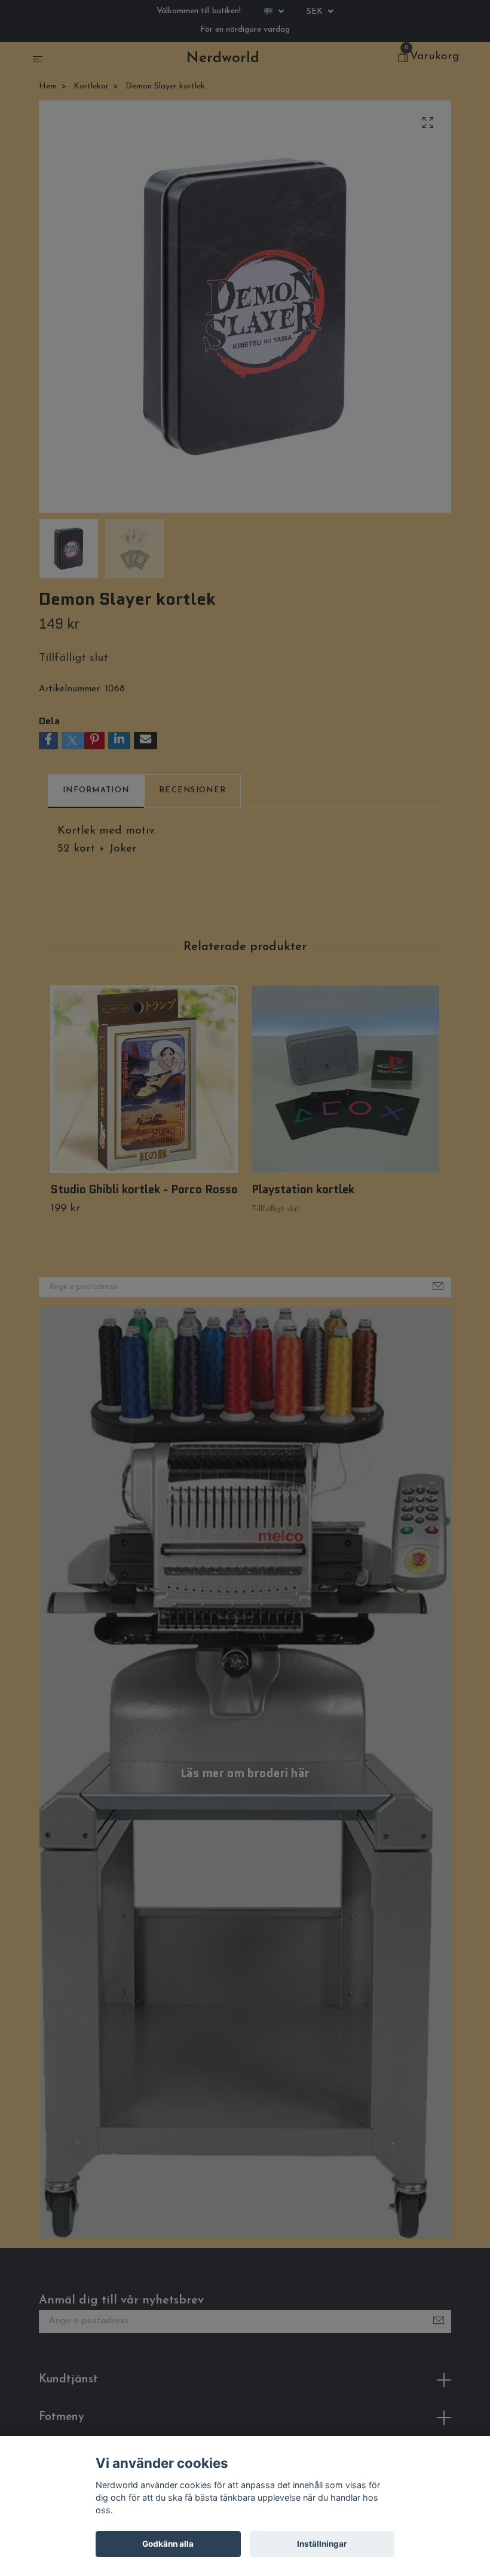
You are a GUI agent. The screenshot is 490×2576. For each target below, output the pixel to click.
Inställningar (322, 2544)
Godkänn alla (168, 2544)
